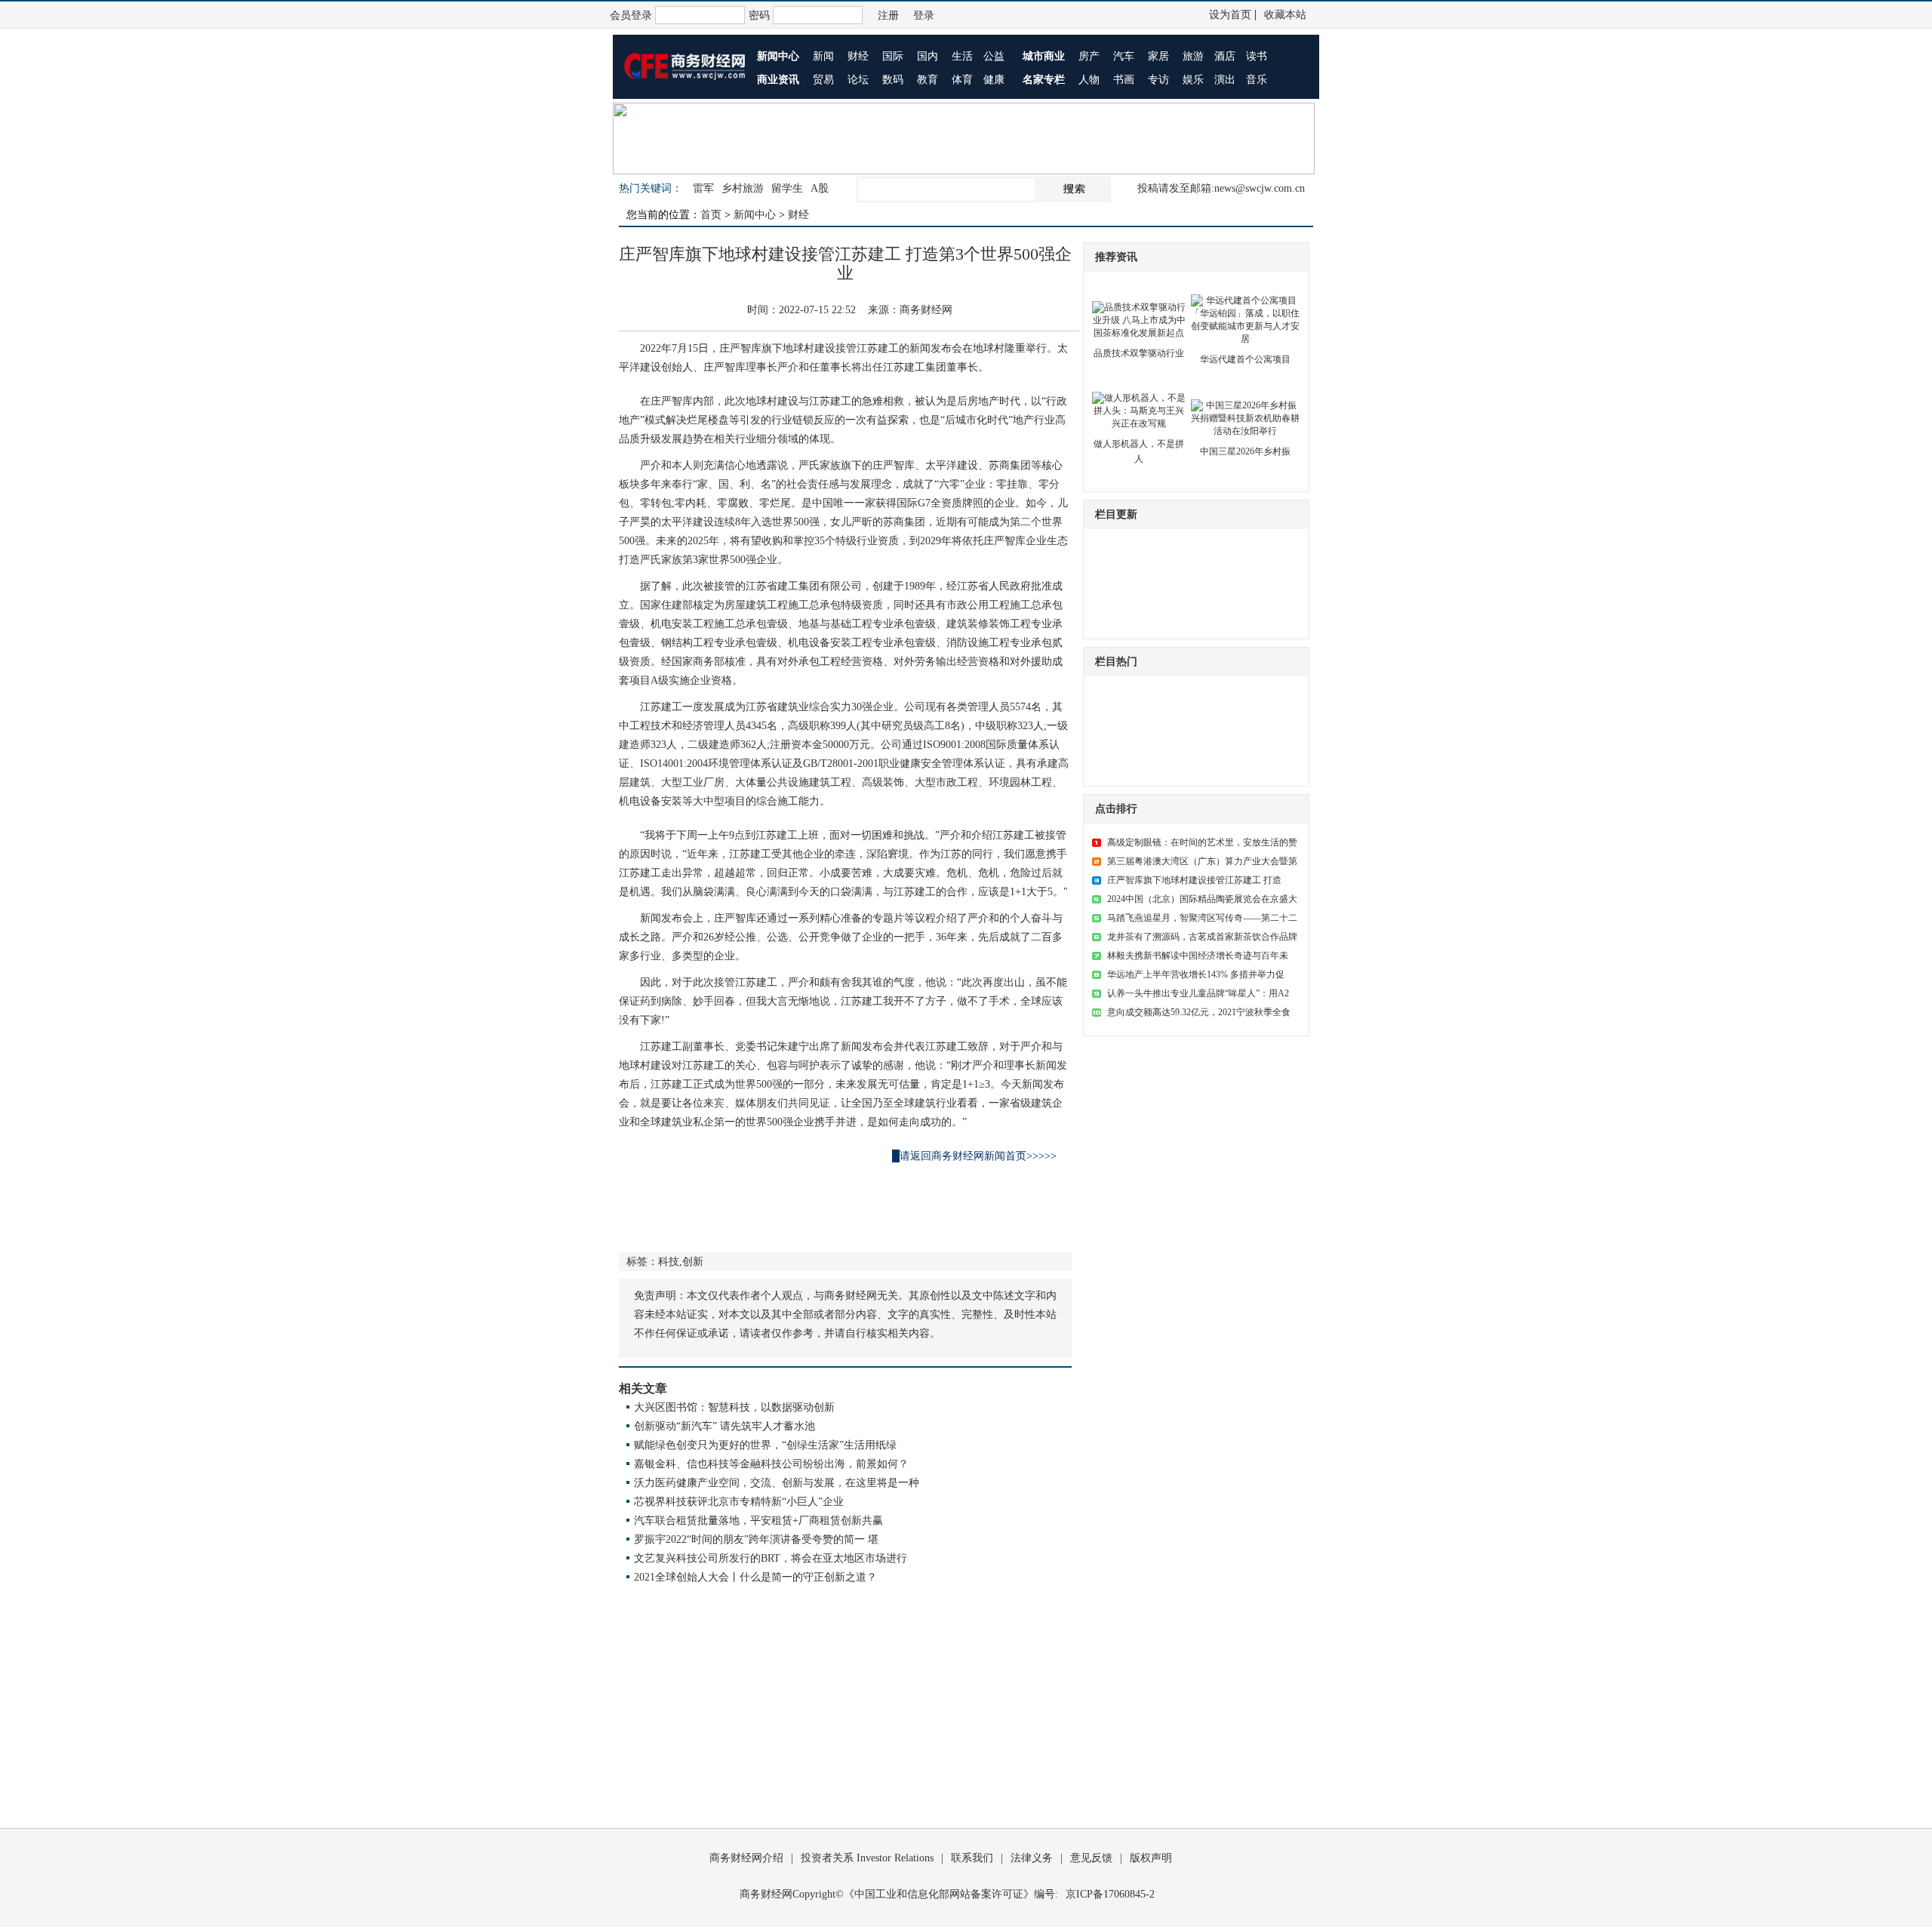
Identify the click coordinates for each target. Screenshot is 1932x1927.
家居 (1158, 56)
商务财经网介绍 (746, 1858)
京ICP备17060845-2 (1110, 1894)
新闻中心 (755, 215)
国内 (928, 56)
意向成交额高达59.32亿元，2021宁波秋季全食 (1199, 1012)
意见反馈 (1091, 1858)
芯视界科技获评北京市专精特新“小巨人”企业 (739, 1502)
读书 (1257, 56)
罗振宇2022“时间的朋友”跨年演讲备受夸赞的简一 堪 (756, 1539)
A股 (820, 188)
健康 (994, 80)
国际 (893, 56)
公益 (994, 56)
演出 (1225, 80)
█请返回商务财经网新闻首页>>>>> (974, 1156)
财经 (858, 56)
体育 (962, 80)
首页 (711, 215)
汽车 (1124, 56)
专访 (1158, 80)
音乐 (1257, 80)
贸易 (823, 80)
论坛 (858, 80)
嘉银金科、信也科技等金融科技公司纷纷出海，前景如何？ (771, 1464)
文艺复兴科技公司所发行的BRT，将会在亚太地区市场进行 (771, 1558)
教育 (928, 80)
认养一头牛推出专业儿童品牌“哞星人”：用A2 (1198, 993)
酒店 (1225, 56)
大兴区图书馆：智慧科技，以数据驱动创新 (734, 1407)
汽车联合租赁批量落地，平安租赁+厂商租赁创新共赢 (758, 1521)
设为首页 (1230, 15)
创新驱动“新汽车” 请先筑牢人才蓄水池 (724, 1426)
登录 (924, 15)
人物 (1089, 80)
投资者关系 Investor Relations (867, 1858)
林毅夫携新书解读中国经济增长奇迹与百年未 (1198, 956)
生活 (962, 56)
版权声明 (1151, 1858)
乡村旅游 (743, 188)
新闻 (823, 56)
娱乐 (1193, 80)
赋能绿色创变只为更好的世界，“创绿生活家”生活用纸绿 (765, 1445)
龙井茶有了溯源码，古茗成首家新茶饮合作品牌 (1202, 937)
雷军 (703, 188)
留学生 (787, 188)
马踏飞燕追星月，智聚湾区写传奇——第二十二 (1202, 918)
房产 (1089, 56)
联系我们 (972, 1858)
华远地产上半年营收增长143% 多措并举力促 (1196, 974)
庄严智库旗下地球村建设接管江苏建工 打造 (1194, 880)
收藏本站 (1285, 15)
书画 (1124, 80)
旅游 (1193, 56)
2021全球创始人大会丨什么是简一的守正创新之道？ (755, 1577)
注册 (888, 15)
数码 (893, 80)
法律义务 (1032, 1858)
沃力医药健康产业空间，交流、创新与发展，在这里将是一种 (777, 1483)
